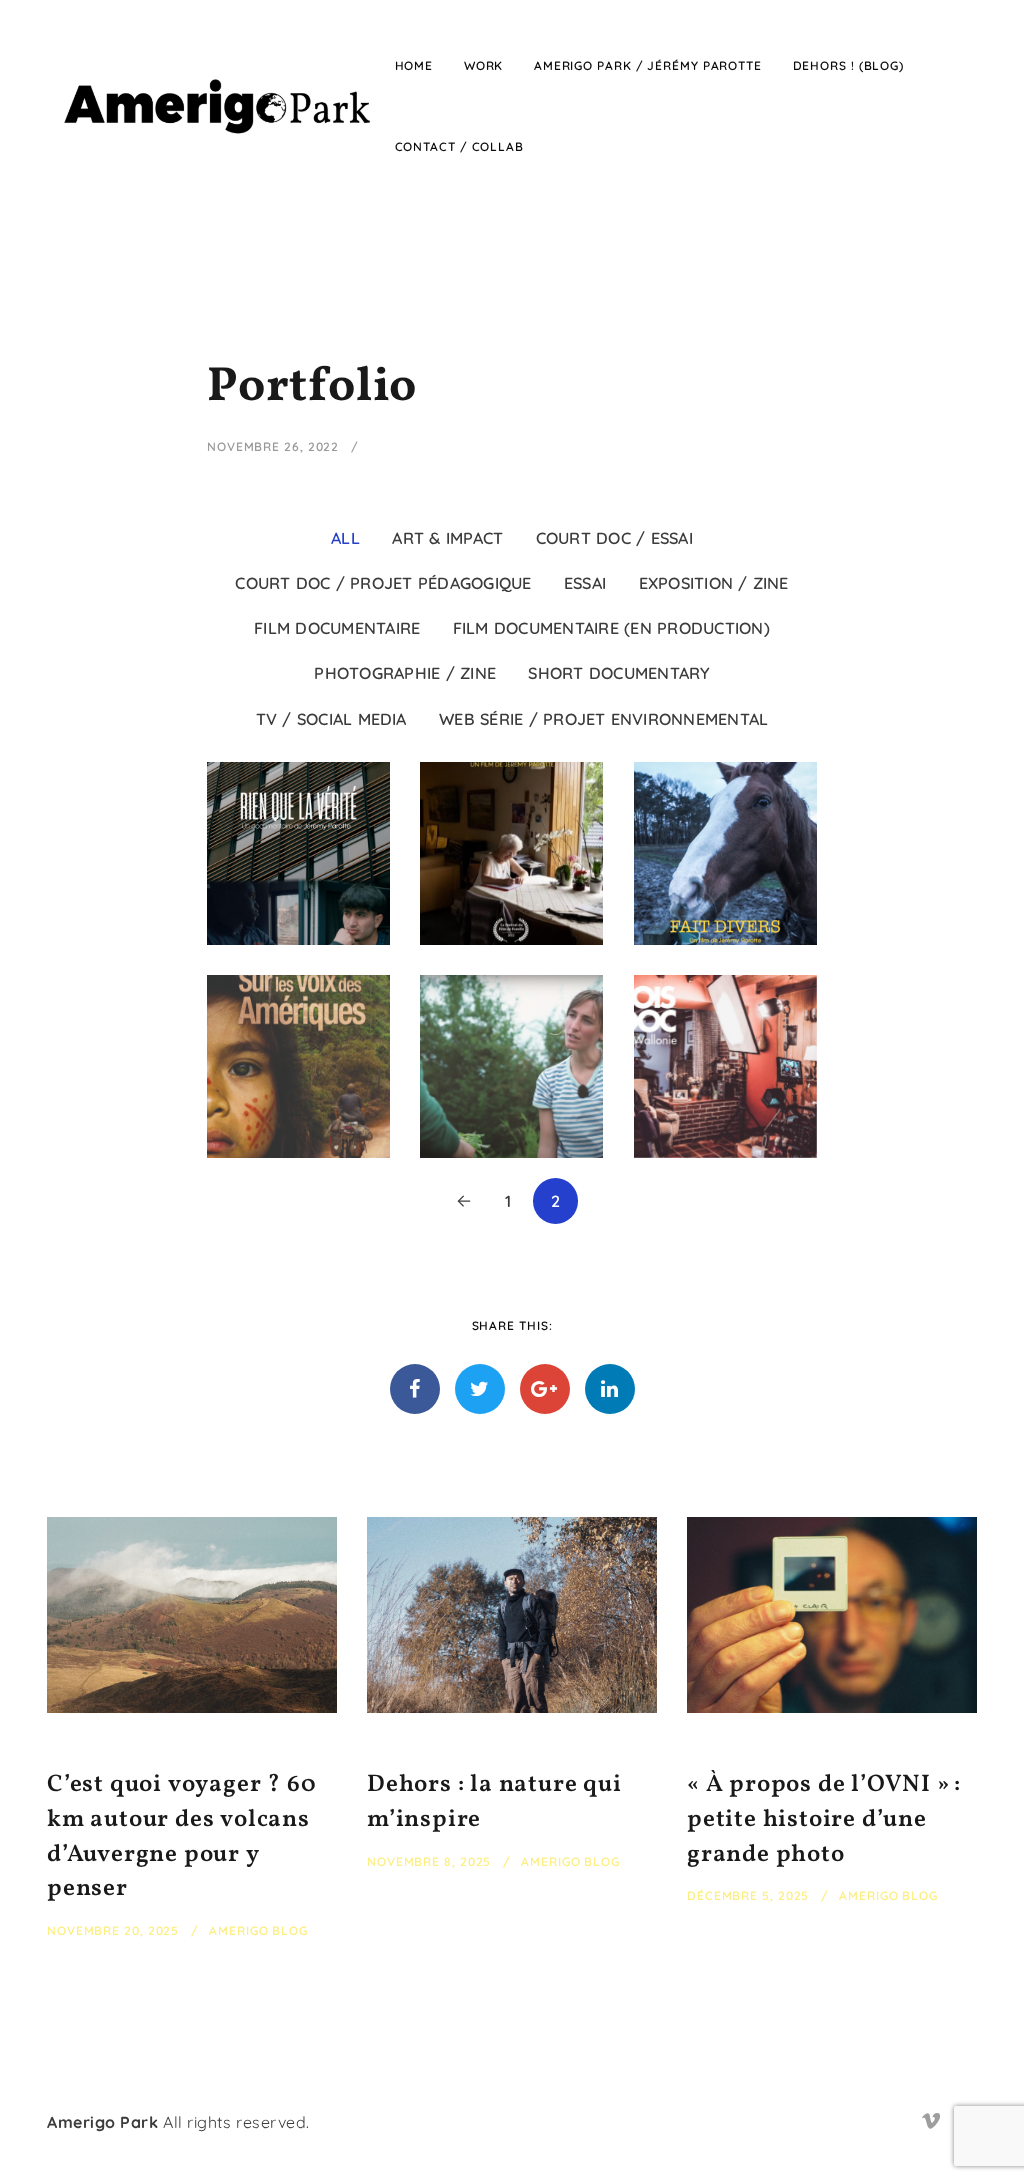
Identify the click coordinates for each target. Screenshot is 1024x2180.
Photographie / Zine (405, 673)
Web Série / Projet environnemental (603, 719)
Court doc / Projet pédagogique (383, 583)
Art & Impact (447, 538)
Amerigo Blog (258, 1930)
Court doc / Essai (614, 538)
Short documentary (618, 673)
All (345, 538)
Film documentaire (337, 628)
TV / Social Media (331, 719)
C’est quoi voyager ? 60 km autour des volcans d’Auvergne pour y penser (181, 1837)
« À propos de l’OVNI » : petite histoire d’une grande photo (824, 1820)
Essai (585, 583)
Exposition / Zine (714, 583)
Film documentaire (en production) (611, 628)
